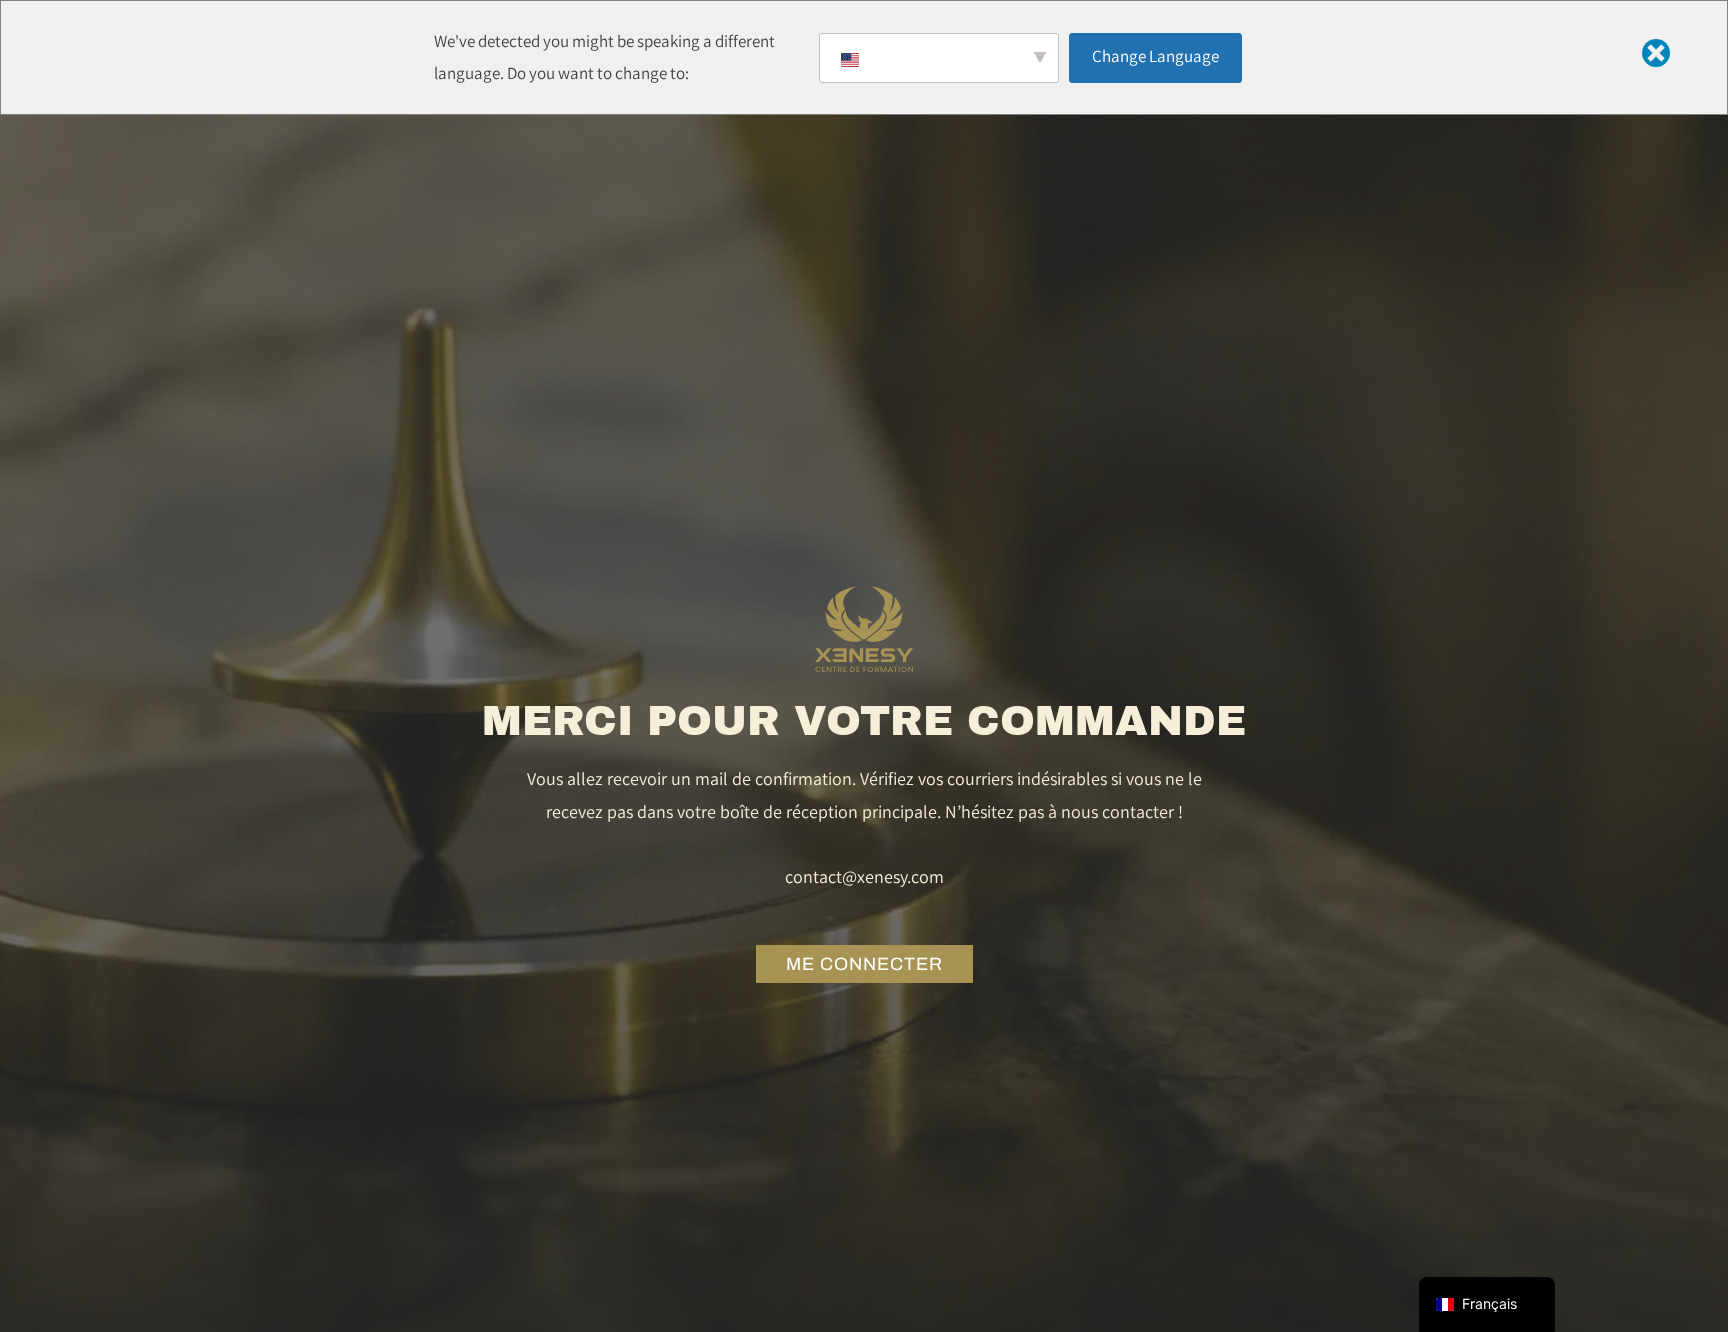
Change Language (1155, 56)
